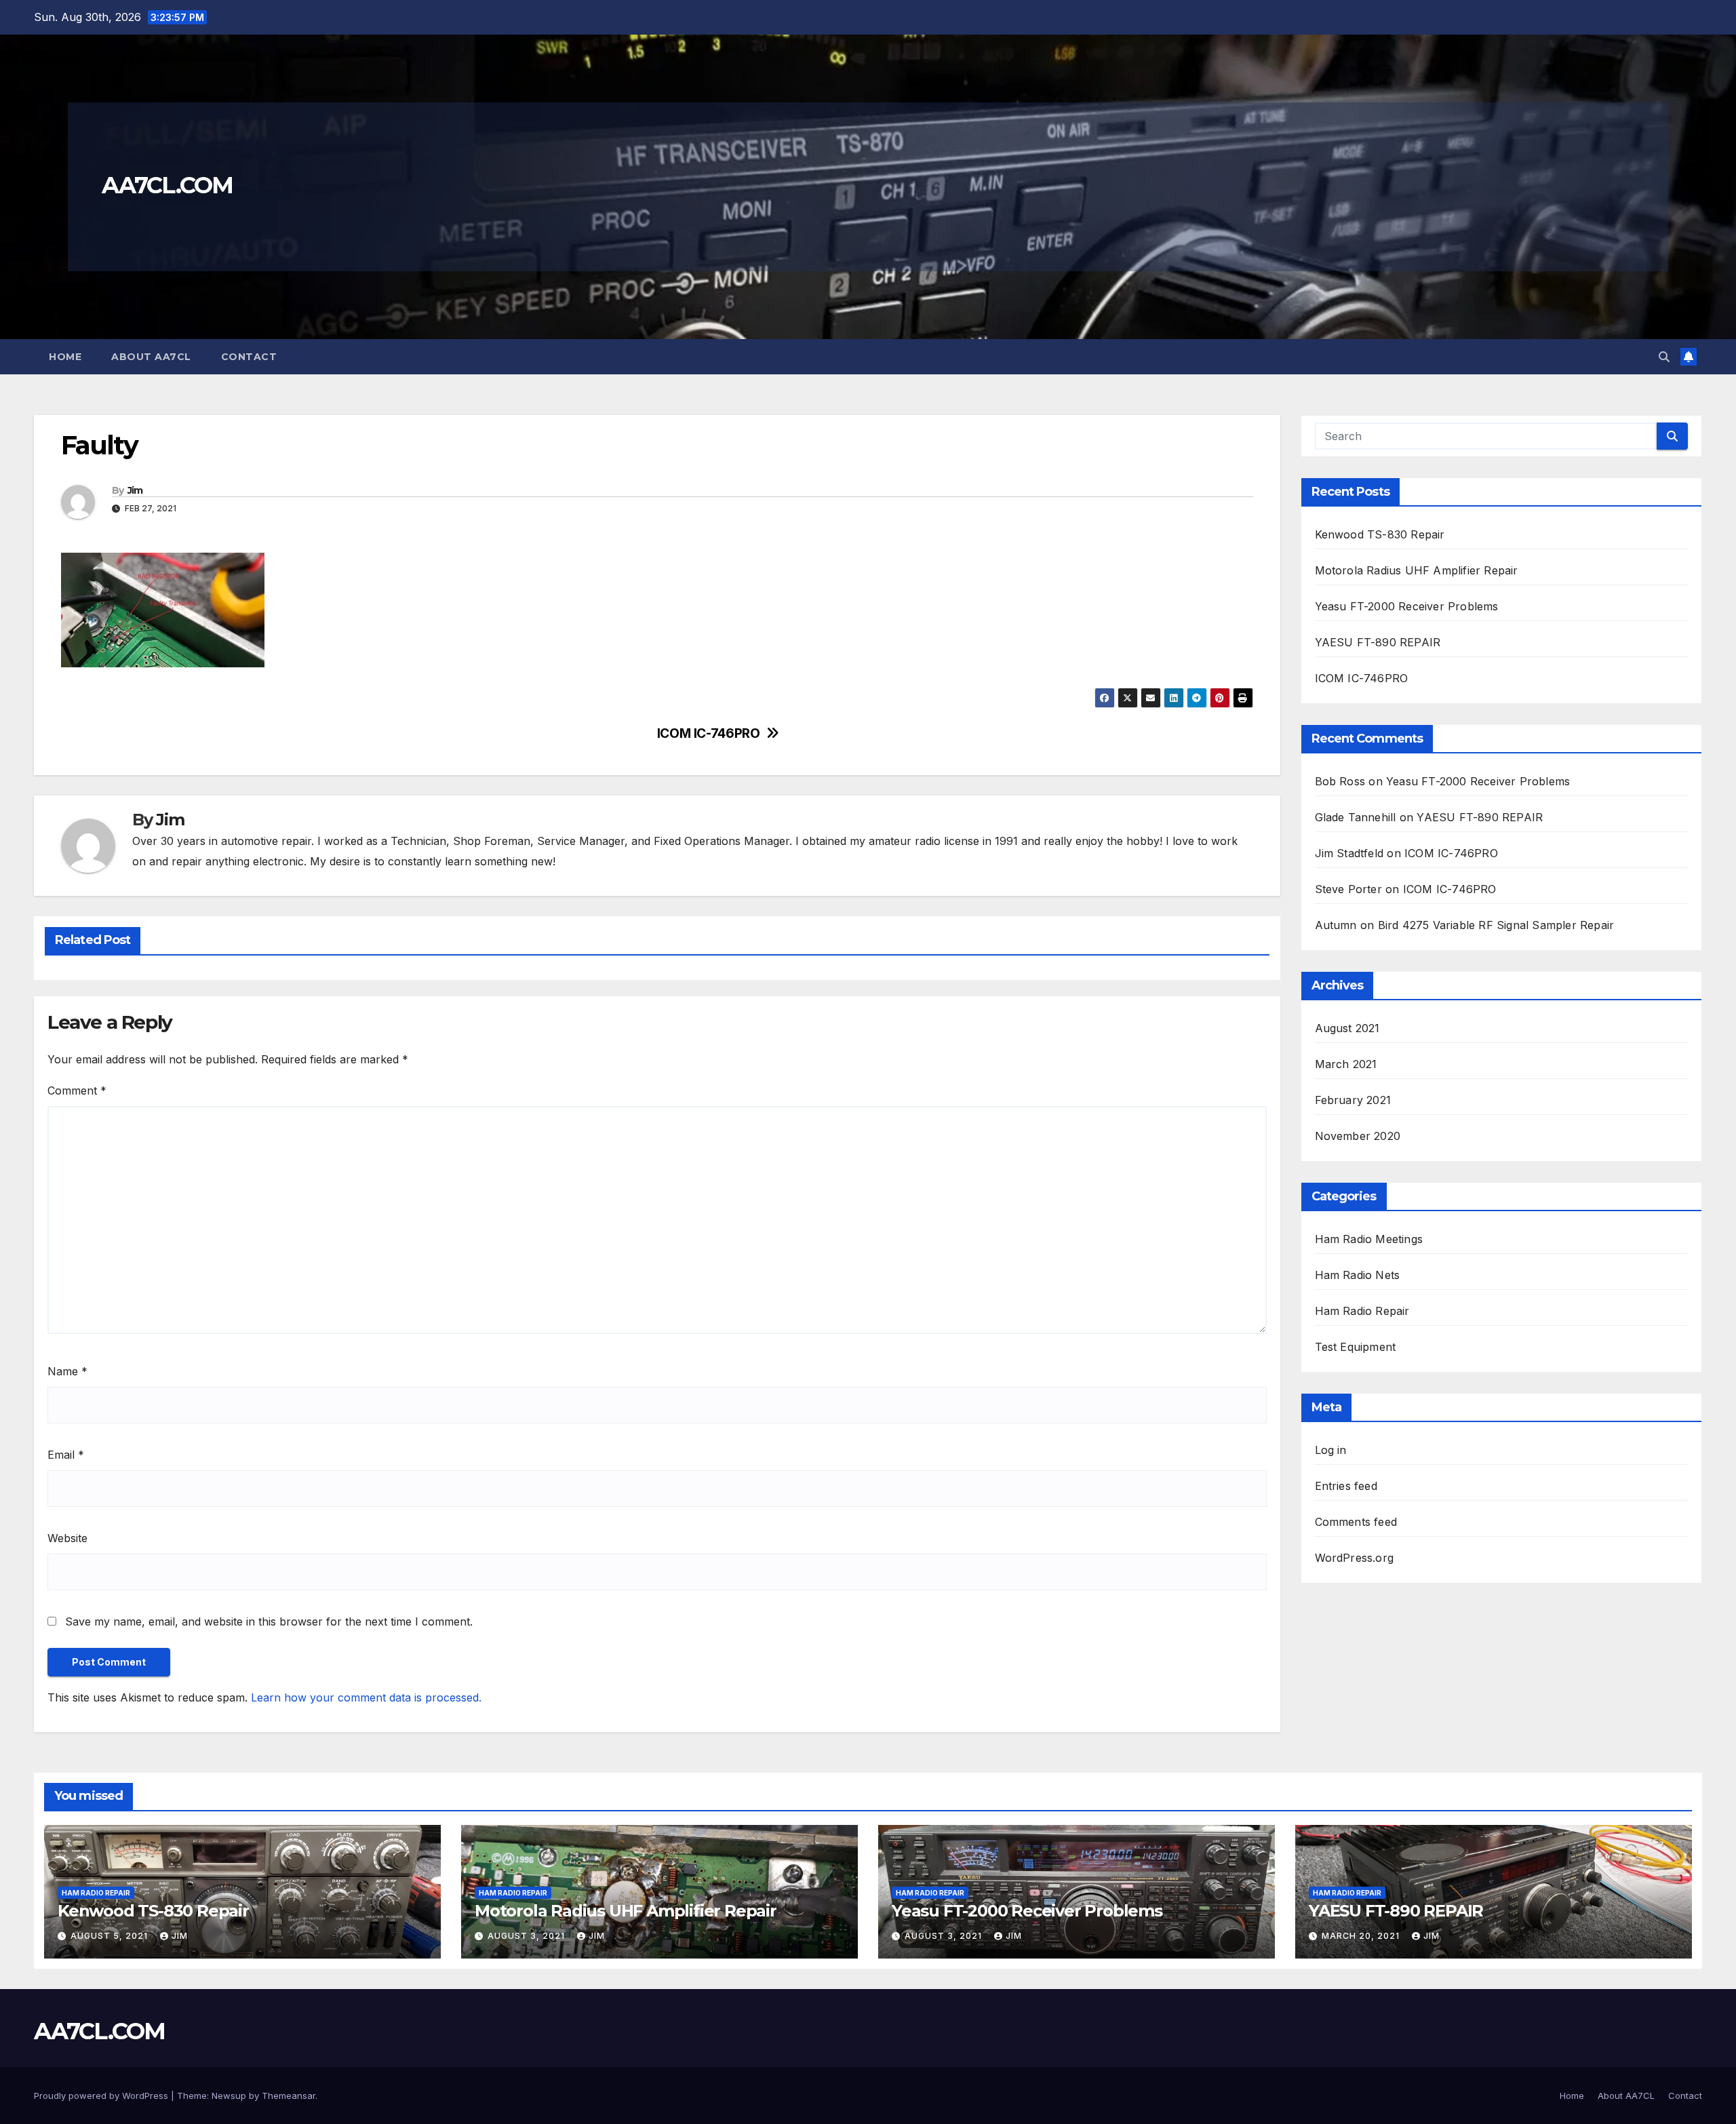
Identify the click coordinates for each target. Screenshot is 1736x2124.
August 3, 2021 (528, 1936)
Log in (1331, 1450)
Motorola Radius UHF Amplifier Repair (1417, 570)
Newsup (229, 2096)
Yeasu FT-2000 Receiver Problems (1407, 606)
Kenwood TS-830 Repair (1380, 534)
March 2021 (1346, 1064)
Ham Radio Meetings (1369, 1239)
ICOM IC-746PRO (709, 733)
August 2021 (1347, 1028)
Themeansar (289, 2096)
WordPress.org (1355, 1558)
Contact (249, 357)
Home (65, 357)
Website (67, 1538)
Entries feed (1346, 1486)
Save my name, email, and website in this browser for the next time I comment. (269, 1621)
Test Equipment (1356, 1347)
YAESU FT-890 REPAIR (1378, 642)
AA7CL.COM (167, 185)
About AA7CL (151, 357)
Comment (77, 1090)
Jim (135, 490)
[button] (1664, 357)
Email (66, 1455)
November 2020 (1358, 1136)
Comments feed (1356, 1522)
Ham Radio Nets (1358, 1275)
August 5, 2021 (111, 1936)
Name (67, 1371)
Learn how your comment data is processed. (366, 1697)
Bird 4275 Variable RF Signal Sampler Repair (1496, 925)
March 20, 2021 (1362, 1936)
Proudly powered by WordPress (102, 2096)
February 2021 (1353, 1100)
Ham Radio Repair (1362, 1311)
